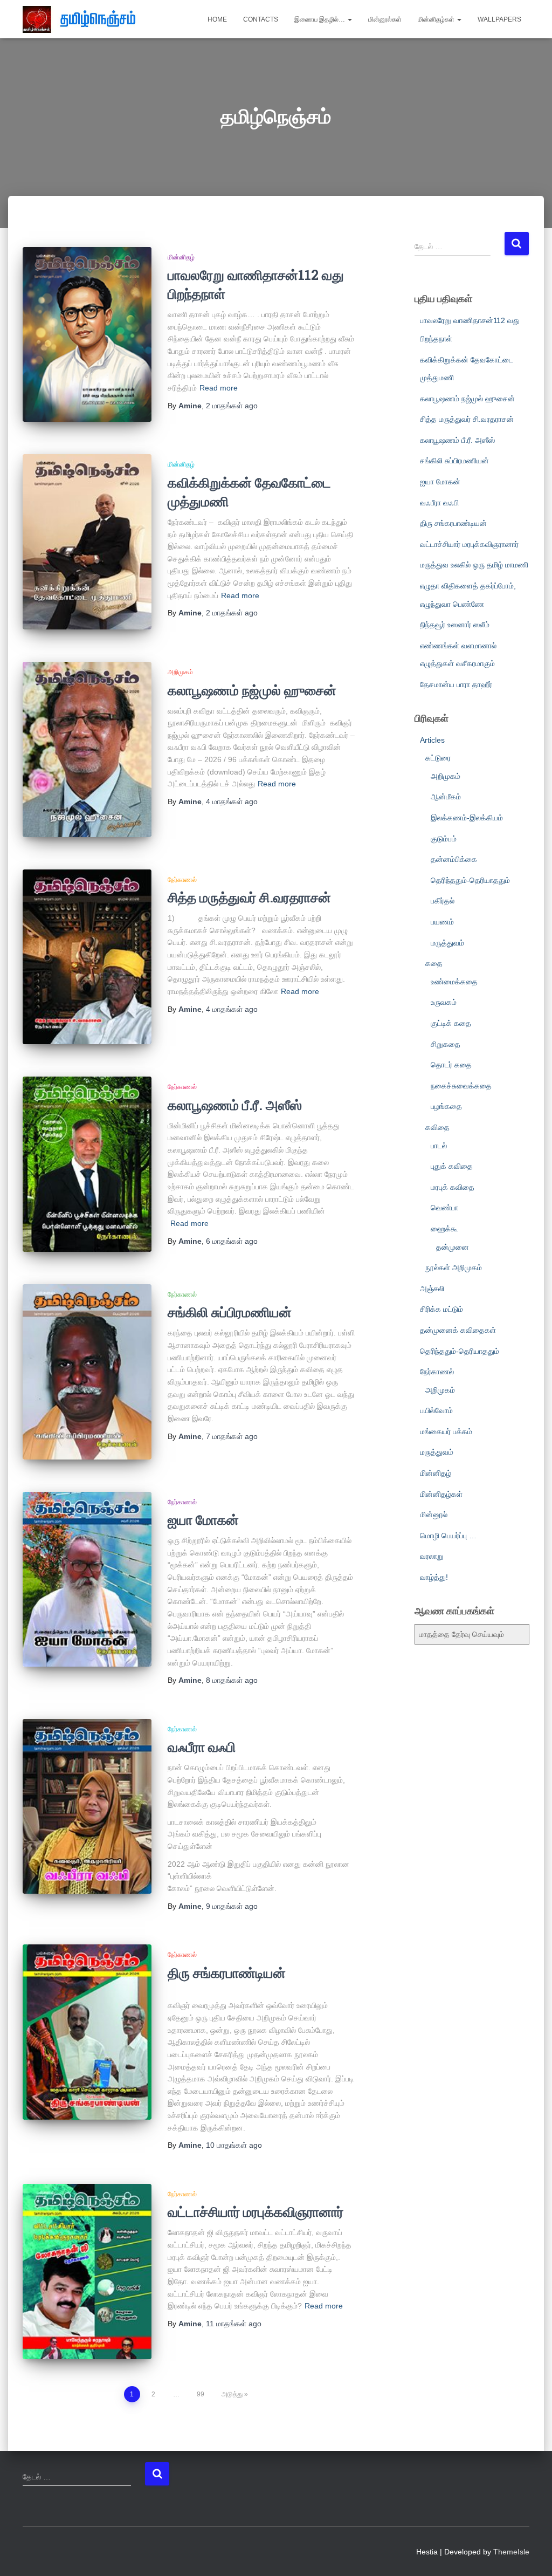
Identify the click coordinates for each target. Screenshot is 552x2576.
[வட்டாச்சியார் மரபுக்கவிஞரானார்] (87, 2272)
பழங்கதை (446, 1106)
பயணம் (442, 922)
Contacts (261, 19)
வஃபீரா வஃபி (202, 1747)
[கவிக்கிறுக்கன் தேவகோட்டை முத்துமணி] (87, 542)
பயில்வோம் (436, 1410)
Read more (219, 388)
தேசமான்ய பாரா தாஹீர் (456, 684)
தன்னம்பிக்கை (454, 859)
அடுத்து (232, 2394)
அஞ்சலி (432, 1289)
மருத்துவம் (447, 943)
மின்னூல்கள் (385, 19)
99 (201, 2394)
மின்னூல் (434, 1515)
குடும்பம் (444, 839)
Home (217, 19)
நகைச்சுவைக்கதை (461, 1086)
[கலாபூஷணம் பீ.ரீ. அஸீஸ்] (87, 1164)
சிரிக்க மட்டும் (441, 1309)
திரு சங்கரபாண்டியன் (227, 1973)
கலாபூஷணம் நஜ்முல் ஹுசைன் (252, 690)
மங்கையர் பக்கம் (446, 1431)
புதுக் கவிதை (452, 1166)
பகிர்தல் (443, 901)
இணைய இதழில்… (320, 19)
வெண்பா (444, 1208)
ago (232, 406)
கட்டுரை (438, 758)
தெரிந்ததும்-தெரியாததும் (470, 880)
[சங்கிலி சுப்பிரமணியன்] (87, 1372)
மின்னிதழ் (181, 257)
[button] (349, 19)
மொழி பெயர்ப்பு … (448, 1536)
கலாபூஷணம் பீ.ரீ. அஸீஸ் (235, 1105)
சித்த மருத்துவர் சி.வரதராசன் (249, 897)
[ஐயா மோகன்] (87, 1580)
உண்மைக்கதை (454, 982)
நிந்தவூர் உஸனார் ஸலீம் (455, 625)
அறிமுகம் (180, 672)
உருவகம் (444, 1002)
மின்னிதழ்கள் (437, 19)
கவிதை (437, 1127)
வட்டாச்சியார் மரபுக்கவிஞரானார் (256, 2212)
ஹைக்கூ (444, 1229)
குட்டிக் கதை (451, 1023)
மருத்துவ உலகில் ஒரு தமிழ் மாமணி (474, 565)
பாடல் (439, 1146)
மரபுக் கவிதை (453, 1187)
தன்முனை (453, 1247)
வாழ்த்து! (434, 1577)
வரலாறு (432, 1556)
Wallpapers (499, 19)
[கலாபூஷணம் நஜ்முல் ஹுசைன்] (87, 749)
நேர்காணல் (182, 880)
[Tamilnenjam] (83, 19)
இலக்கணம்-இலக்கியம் (467, 818)
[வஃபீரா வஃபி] (87, 1807)
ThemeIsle (511, 2552)
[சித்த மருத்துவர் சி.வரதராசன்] (87, 957)
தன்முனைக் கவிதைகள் (458, 1330)
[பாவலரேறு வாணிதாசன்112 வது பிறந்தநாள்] (87, 335)
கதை (434, 963)
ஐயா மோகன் (203, 1520)
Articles (432, 740)
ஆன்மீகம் (446, 797)
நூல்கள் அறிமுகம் (454, 1268)
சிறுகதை (446, 1044)
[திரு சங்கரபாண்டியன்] (87, 2032)
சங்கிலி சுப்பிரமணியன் (230, 1312)
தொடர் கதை (451, 1065)
